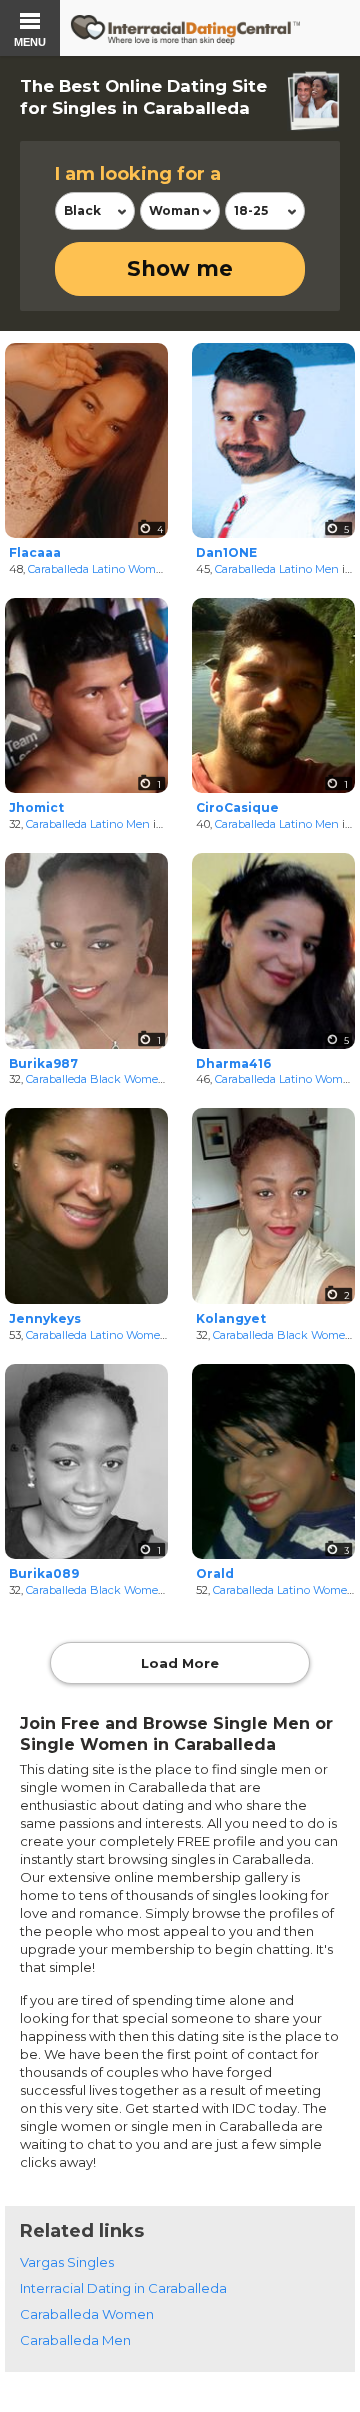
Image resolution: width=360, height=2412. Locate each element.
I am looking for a (138, 174)
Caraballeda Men (75, 2340)
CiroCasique (237, 807)
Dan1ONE (226, 552)
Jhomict (36, 807)
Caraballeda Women (87, 2314)
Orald (215, 1573)
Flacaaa (35, 552)
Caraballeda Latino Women (99, 569)
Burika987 (43, 1063)
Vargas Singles (67, 2262)
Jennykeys (45, 1318)
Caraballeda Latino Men (277, 569)
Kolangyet (231, 1318)
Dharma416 (233, 1063)
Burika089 (44, 1573)
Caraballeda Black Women (96, 1079)
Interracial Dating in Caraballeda (123, 2288)
